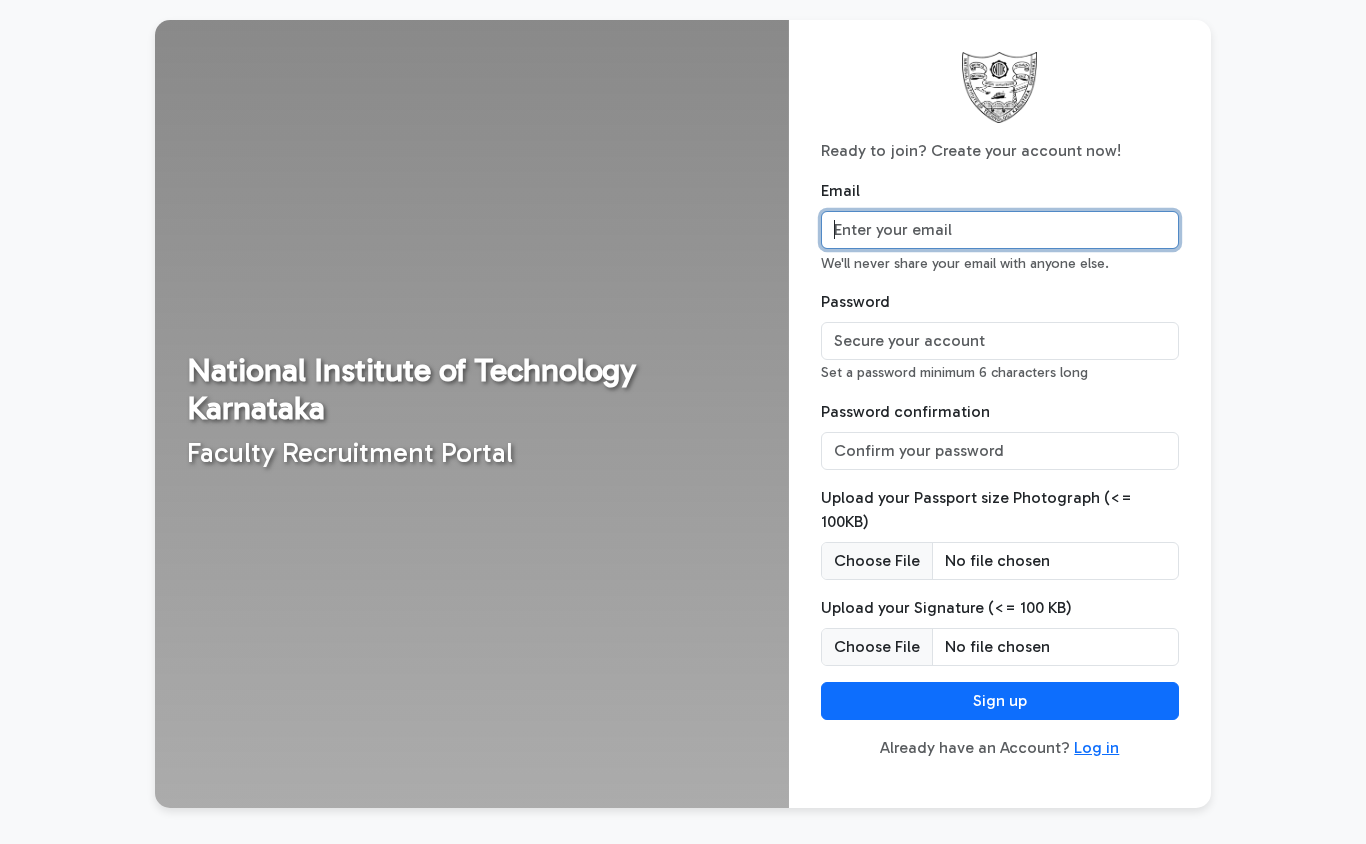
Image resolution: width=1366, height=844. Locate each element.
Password (855, 301)
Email (840, 190)
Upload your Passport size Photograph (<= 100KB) (976, 509)
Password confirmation (905, 411)
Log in (1096, 747)
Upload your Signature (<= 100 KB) (946, 607)
